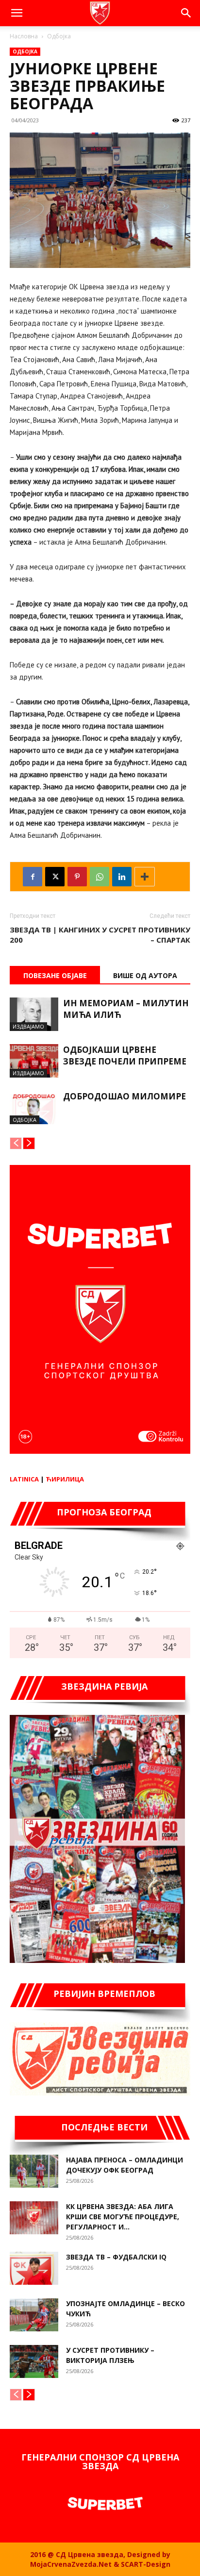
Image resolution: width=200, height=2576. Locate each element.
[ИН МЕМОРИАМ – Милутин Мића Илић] (34, 1014)
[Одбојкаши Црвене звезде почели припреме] (34, 1061)
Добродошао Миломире (125, 1096)
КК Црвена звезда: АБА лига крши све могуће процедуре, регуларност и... (123, 2217)
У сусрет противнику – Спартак (146, 935)
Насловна (24, 36)
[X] (55, 877)
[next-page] (29, 1143)
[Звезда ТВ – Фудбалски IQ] (34, 2269)
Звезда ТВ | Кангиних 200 (55, 935)
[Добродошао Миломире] (34, 1107)
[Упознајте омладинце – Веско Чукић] (34, 2315)
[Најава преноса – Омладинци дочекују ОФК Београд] (34, 2171)
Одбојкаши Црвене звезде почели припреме (125, 1055)
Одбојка (59, 36)
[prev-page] (16, 1143)
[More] (145, 877)
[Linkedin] (122, 877)
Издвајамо (28, 1026)
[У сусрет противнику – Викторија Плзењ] (34, 2362)
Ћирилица (65, 1479)
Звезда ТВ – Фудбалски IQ (116, 2257)
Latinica (24, 1479)
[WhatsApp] (100, 877)
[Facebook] (33, 877)
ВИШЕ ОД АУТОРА (145, 975)
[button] (17, 13)
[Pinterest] (77, 877)
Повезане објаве (55, 975)
